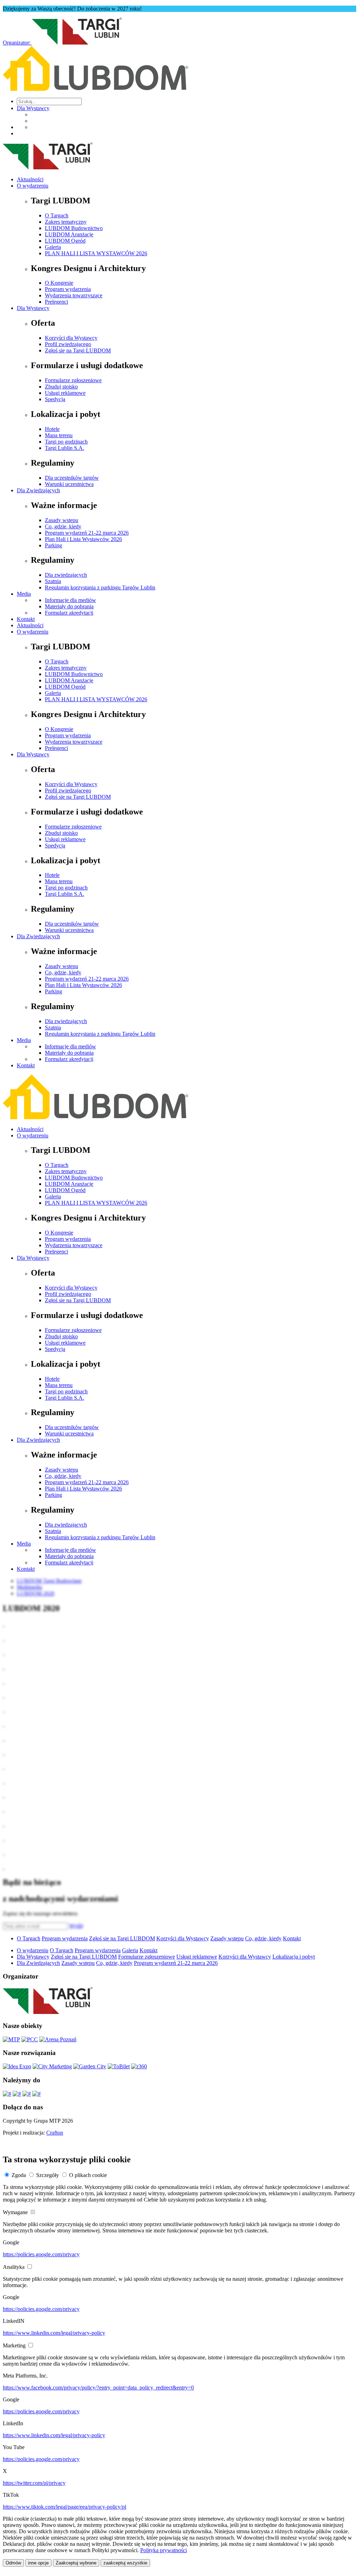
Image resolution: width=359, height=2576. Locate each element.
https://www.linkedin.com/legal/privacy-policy (54, 2333)
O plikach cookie (88, 2175)
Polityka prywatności (164, 2550)
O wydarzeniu (33, 186)
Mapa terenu (59, 435)
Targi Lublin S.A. (65, 448)
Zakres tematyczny (66, 222)
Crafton (55, 2133)
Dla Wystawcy (33, 108)
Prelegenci (56, 302)
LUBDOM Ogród (65, 241)
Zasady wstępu (62, 520)
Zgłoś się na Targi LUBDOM (78, 350)
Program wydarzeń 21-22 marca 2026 (87, 533)
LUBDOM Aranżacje (69, 234)
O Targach (57, 215)
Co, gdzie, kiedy (63, 526)
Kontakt (26, 619)
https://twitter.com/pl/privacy (34, 2483)
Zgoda (19, 2175)
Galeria (53, 247)
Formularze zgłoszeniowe (73, 380)
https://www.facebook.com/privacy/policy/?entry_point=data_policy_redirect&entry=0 (98, 2388)
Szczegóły (48, 2175)
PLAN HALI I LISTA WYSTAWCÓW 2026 (96, 253)
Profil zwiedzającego (68, 344)
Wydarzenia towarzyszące (74, 295)
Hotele (52, 429)
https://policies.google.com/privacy (41, 2254)
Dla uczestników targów (72, 478)
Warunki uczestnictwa (69, 484)
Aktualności (30, 179)
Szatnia (53, 581)
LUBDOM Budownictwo (74, 228)
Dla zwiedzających (66, 575)
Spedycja (55, 399)
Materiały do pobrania (69, 606)
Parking (53, 545)
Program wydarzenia (68, 289)
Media (24, 594)
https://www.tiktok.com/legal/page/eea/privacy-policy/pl (65, 2507)
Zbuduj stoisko (61, 387)
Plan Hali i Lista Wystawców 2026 (83, 539)
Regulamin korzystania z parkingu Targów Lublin (100, 587)
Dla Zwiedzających (38, 490)
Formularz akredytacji (69, 613)
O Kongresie (59, 283)
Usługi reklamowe (65, 393)
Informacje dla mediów (70, 600)
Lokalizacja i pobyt (294, 1957)
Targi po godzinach (66, 442)
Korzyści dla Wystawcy (71, 338)
